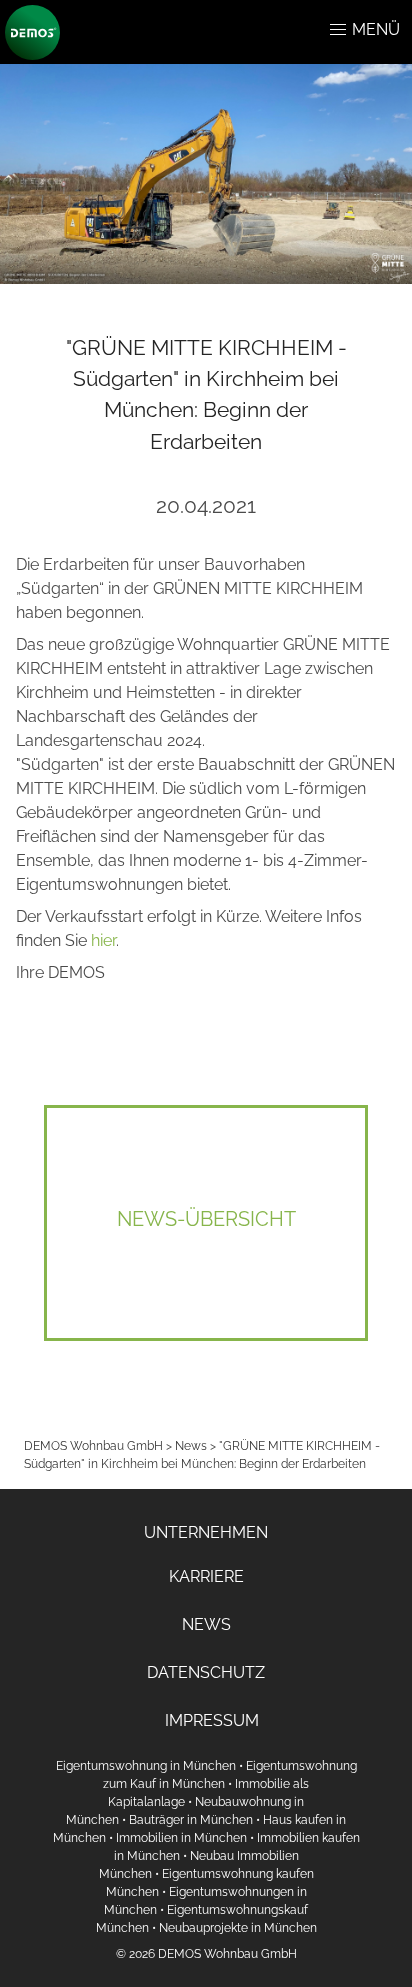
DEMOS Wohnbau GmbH (93, 1446)
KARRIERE (206, 1576)
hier (103, 940)
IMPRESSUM (212, 1720)
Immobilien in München (181, 1838)
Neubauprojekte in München (238, 1928)
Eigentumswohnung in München (146, 1766)
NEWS (206, 1624)
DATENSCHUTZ (206, 1672)
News (191, 1446)
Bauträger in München (191, 1820)
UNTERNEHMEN (206, 1532)
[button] (338, 30)
